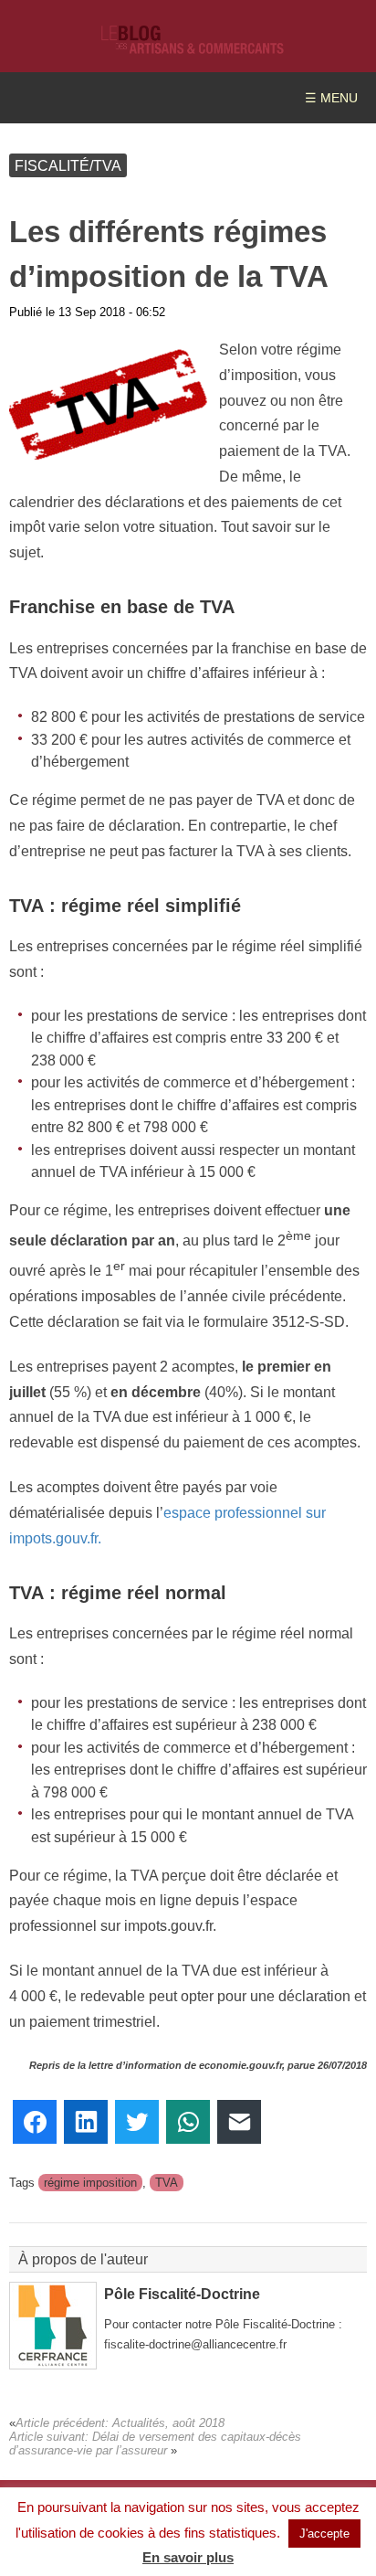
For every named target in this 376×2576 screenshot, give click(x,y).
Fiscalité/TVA (68, 165)
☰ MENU (331, 98)
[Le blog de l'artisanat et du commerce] (193, 45)
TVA (167, 2183)
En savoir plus (188, 2557)
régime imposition (90, 2183)
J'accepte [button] (324, 2534)
